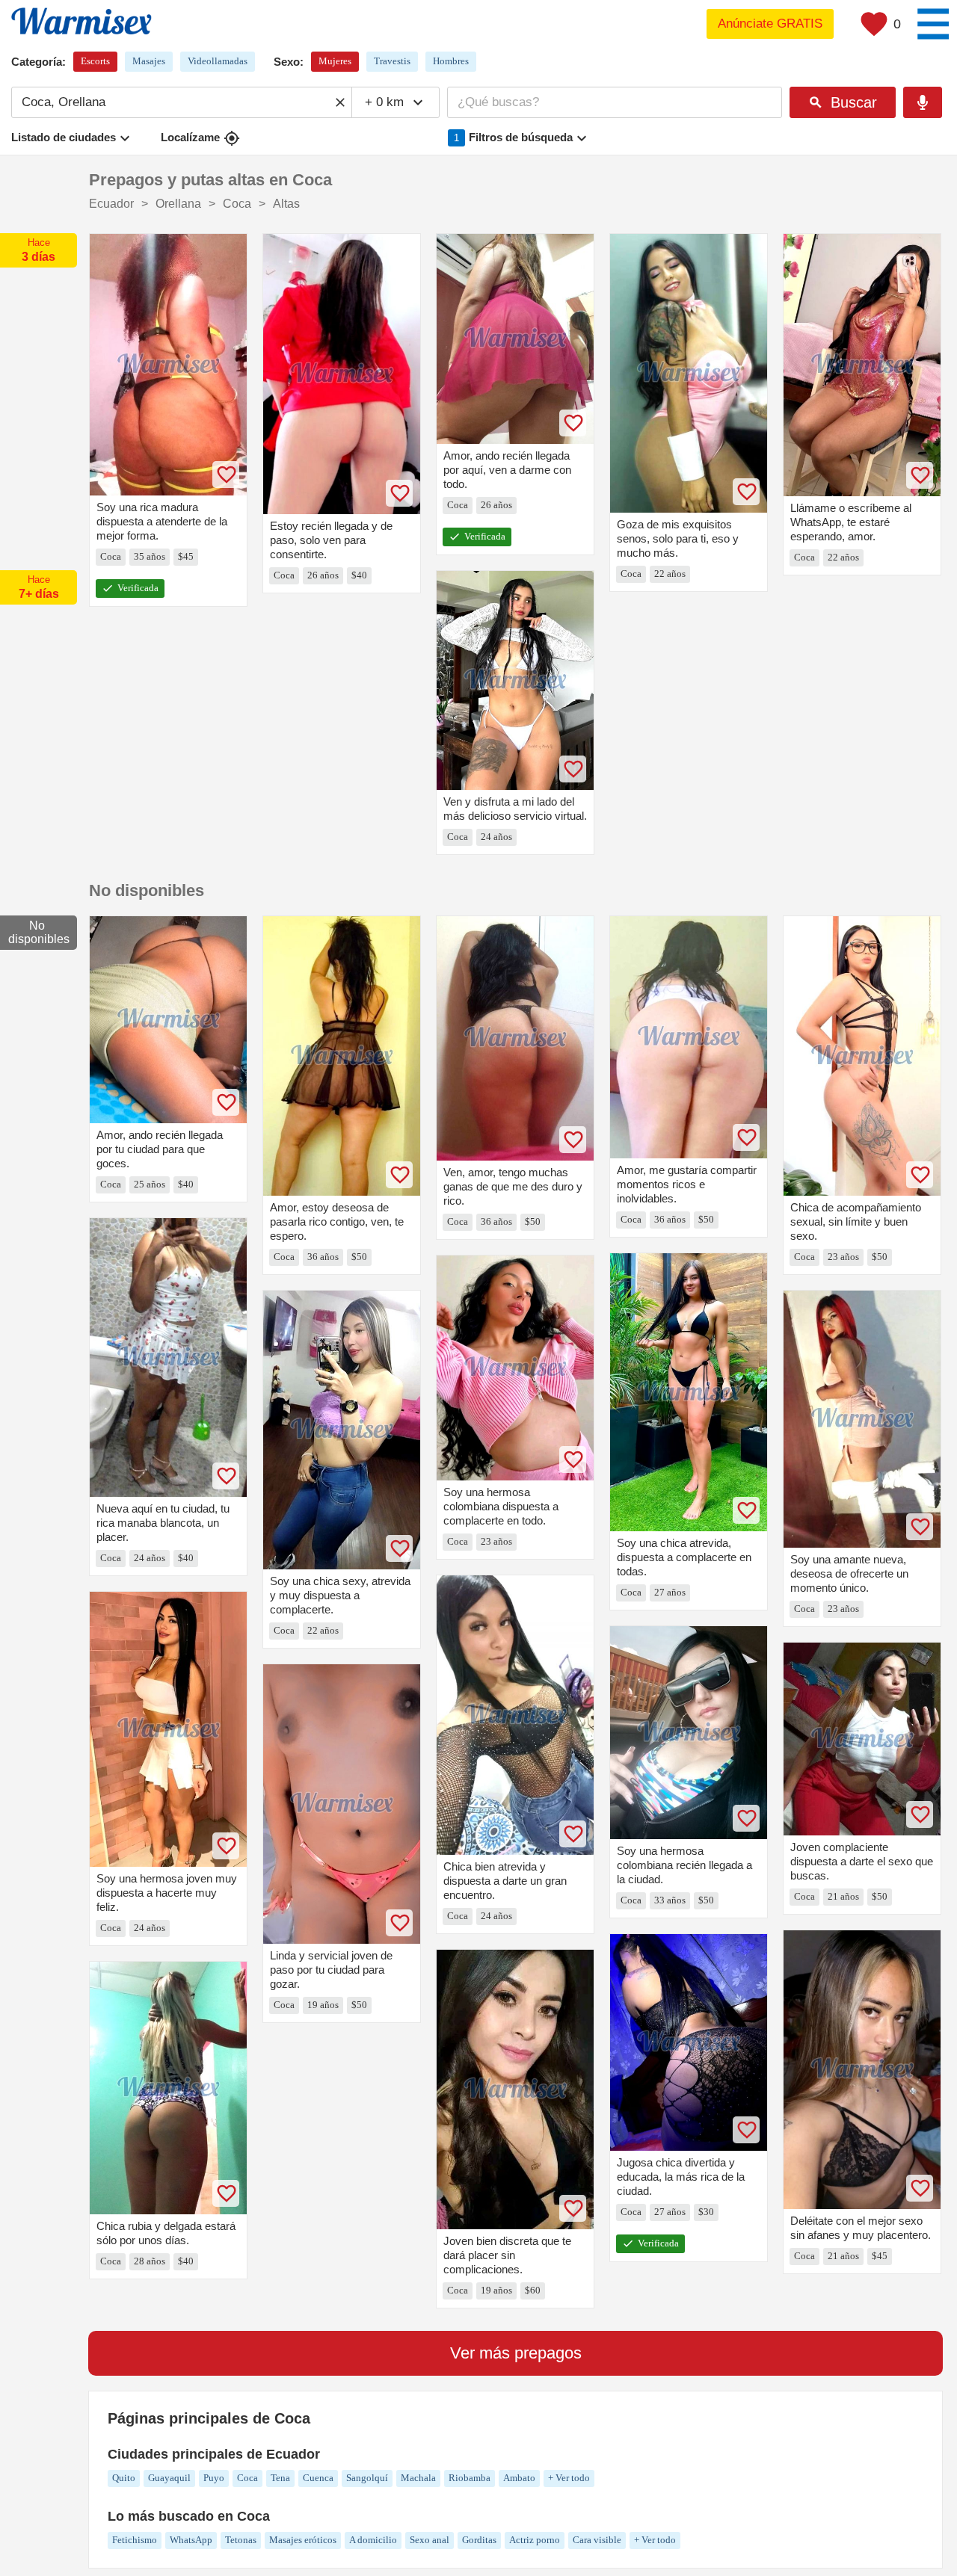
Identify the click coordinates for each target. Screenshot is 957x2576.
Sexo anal (430, 2540)
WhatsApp (191, 2540)
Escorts (95, 61)
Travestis (392, 61)
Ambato (519, 2478)
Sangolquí (367, 2478)
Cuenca (318, 2478)
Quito (124, 2478)
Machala (418, 2478)
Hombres (451, 61)
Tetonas (241, 2540)
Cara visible (597, 2540)
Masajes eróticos (303, 2540)
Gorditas (479, 2540)
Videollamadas (218, 61)
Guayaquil (169, 2478)
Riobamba (470, 2478)
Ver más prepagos (516, 2353)
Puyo (214, 2478)
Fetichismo (135, 2540)
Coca (247, 2478)
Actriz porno (535, 2540)
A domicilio (373, 2540)
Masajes (149, 61)
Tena (280, 2478)
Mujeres (335, 61)
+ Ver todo (569, 2478)
